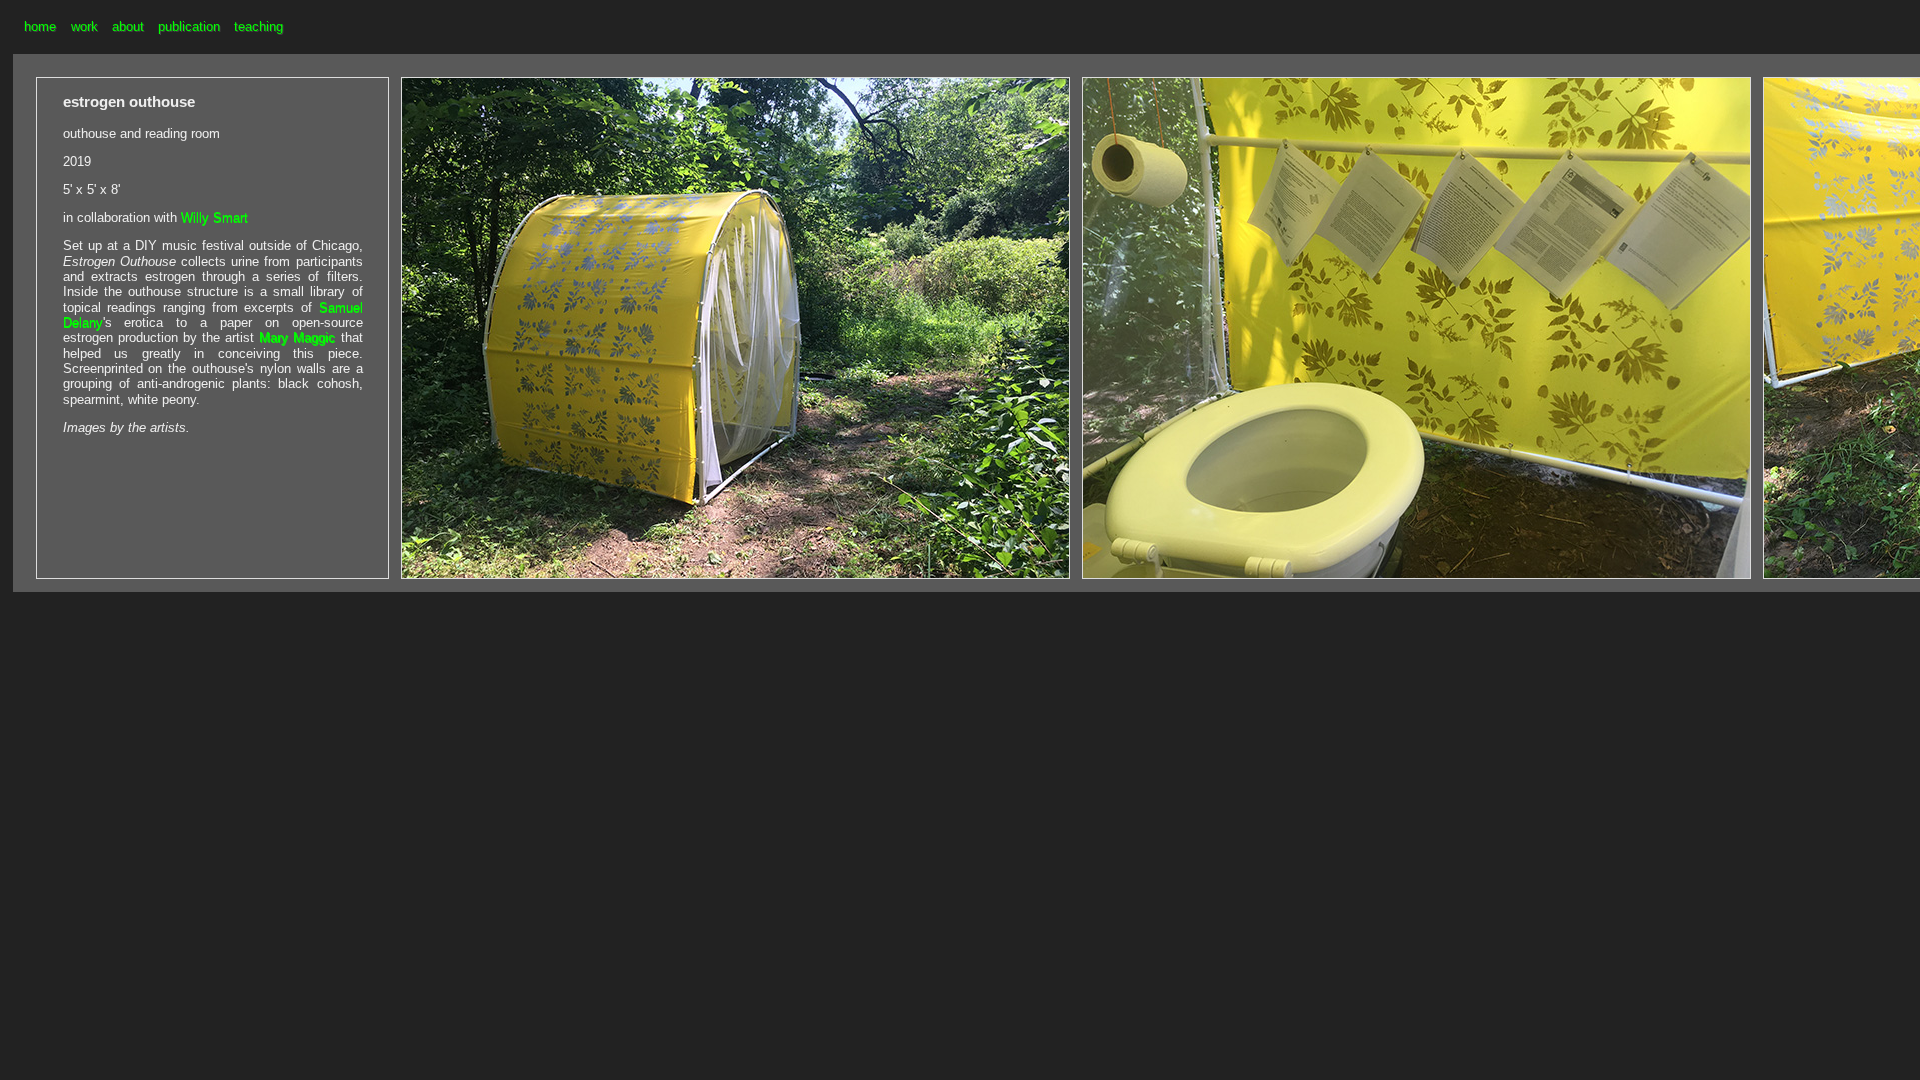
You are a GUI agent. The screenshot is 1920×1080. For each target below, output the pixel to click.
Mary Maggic (297, 337)
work (84, 26)
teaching (258, 26)
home (40, 26)
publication (189, 26)
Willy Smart (214, 217)
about (128, 26)
